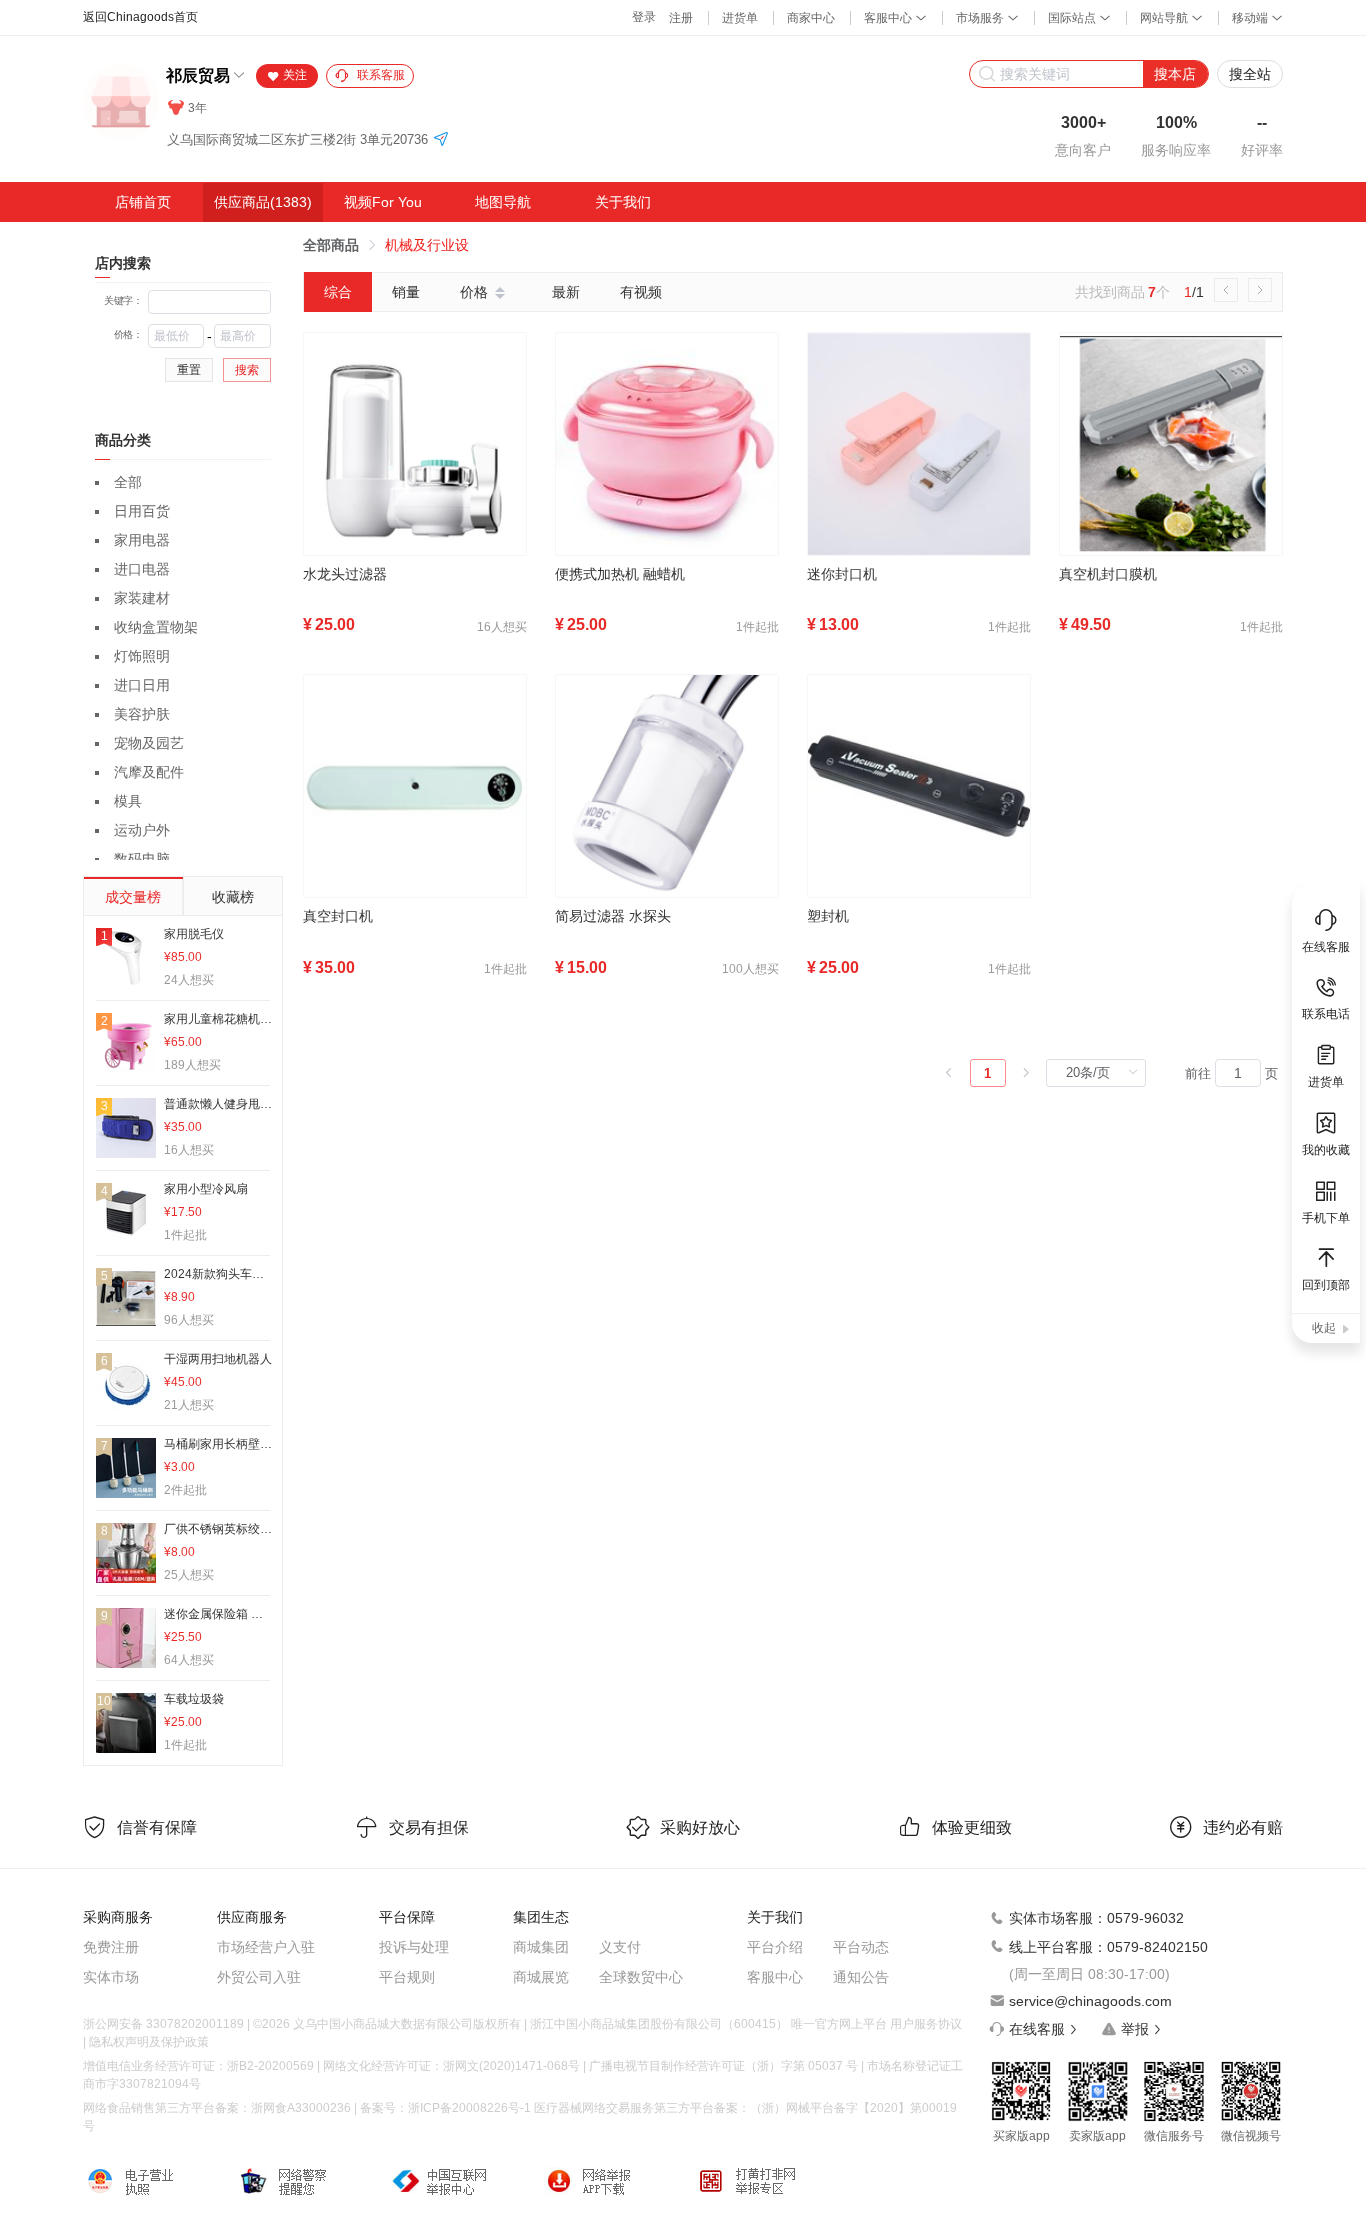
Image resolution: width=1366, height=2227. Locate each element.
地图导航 (503, 202)
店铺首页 (143, 202)
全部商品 (331, 245)
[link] (331, 245)
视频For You (383, 202)
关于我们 (623, 202)
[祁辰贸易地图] (441, 140)
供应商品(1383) (263, 202)
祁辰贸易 (198, 75)
